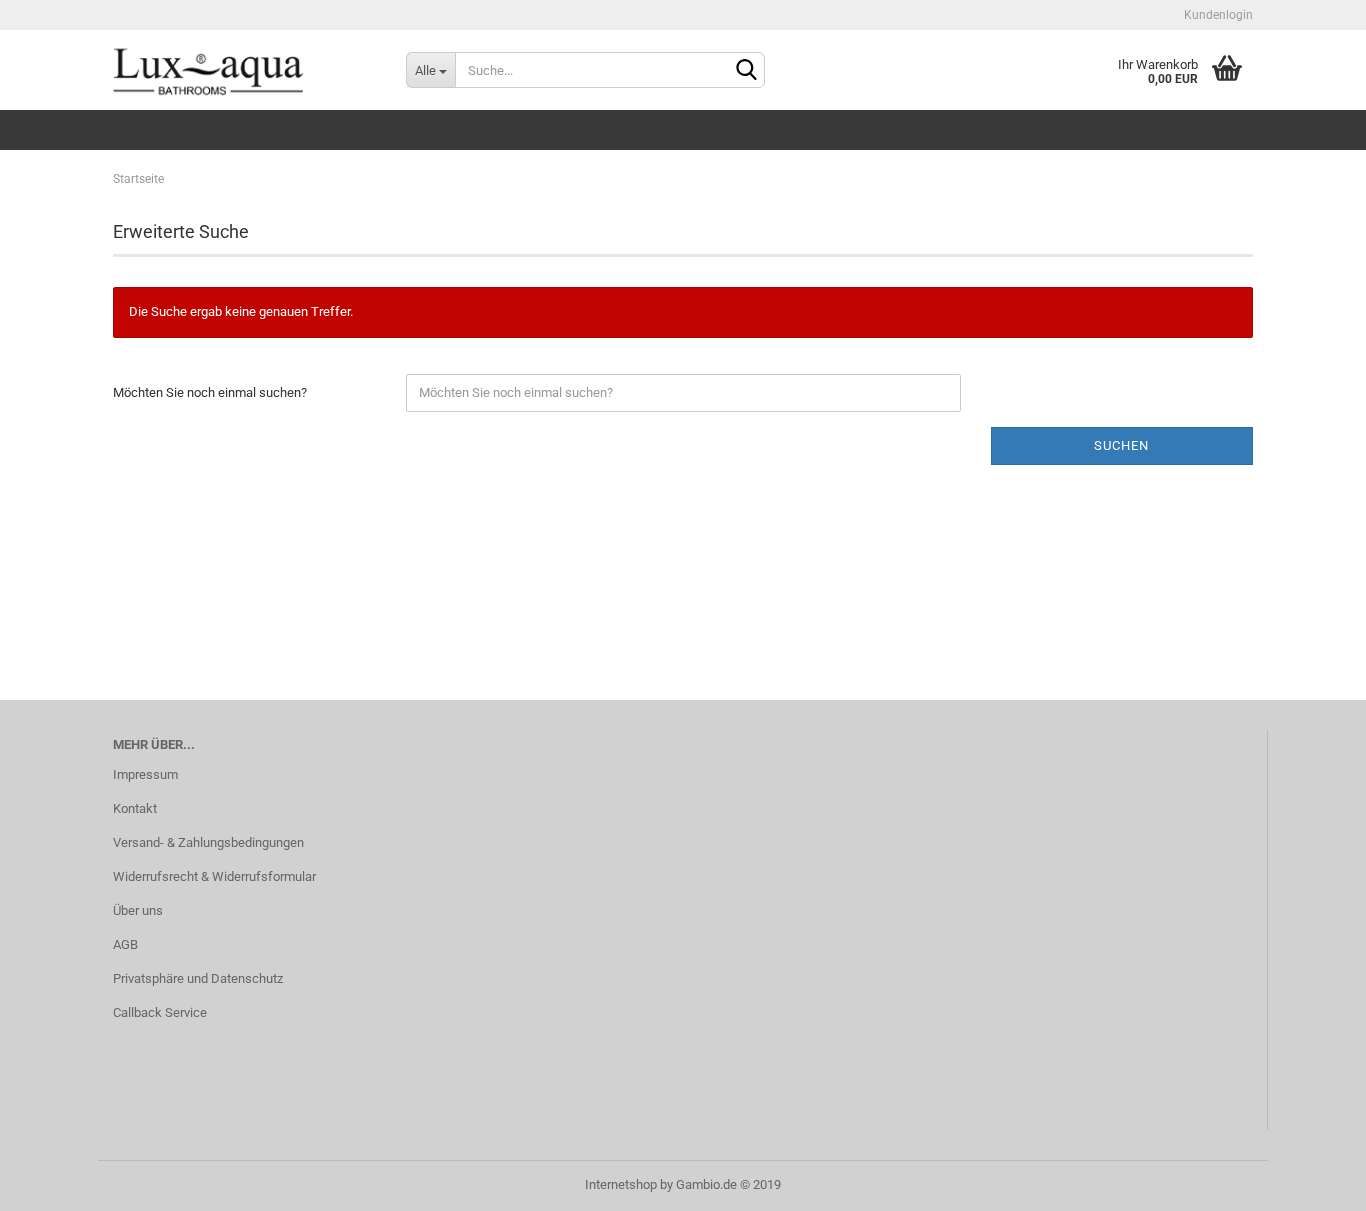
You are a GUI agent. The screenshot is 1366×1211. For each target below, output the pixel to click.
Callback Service (160, 1012)
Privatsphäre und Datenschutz (198, 978)
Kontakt (135, 808)
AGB (125, 944)
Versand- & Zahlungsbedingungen (208, 842)
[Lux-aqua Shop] (244, 70)
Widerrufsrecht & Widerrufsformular (214, 876)
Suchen (1121, 445)
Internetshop (621, 1184)
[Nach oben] (1311, 1181)
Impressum (145, 774)
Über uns (138, 910)
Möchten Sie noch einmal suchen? (210, 392)
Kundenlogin (1217, 15)
